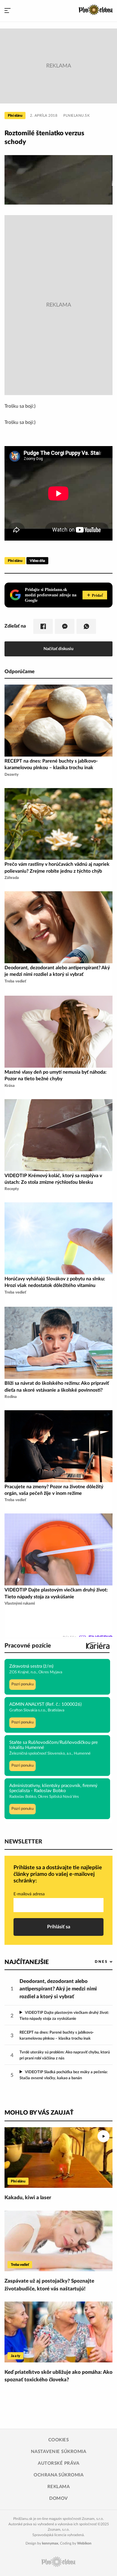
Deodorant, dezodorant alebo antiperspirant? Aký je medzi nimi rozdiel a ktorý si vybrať (58, 1989)
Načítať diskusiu (58, 649)
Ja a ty (15, 2356)
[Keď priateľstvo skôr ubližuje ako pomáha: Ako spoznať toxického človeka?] (58, 2332)
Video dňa (37, 561)
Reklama (59, 2487)
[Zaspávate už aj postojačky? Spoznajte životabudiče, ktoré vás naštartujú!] (58, 2241)
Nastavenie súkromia (59, 2452)
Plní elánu (15, 115)
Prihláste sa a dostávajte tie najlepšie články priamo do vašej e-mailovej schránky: (58, 1874)
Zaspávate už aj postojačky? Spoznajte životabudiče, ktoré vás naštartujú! (49, 2285)
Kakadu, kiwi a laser (28, 2198)
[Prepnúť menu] (7, 11)
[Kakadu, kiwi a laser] (58, 2158)
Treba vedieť (20, 2265)
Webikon (84, 2543)
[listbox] (94, 1962)
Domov (58, 2498)
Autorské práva (58, 2463)
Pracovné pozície (28, 1646)
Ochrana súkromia (58, 2475)
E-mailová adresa (29, 1894)
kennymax (50, 2543)
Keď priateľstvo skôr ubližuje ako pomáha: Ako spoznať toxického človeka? (58, 2376)
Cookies (59, 2440)
